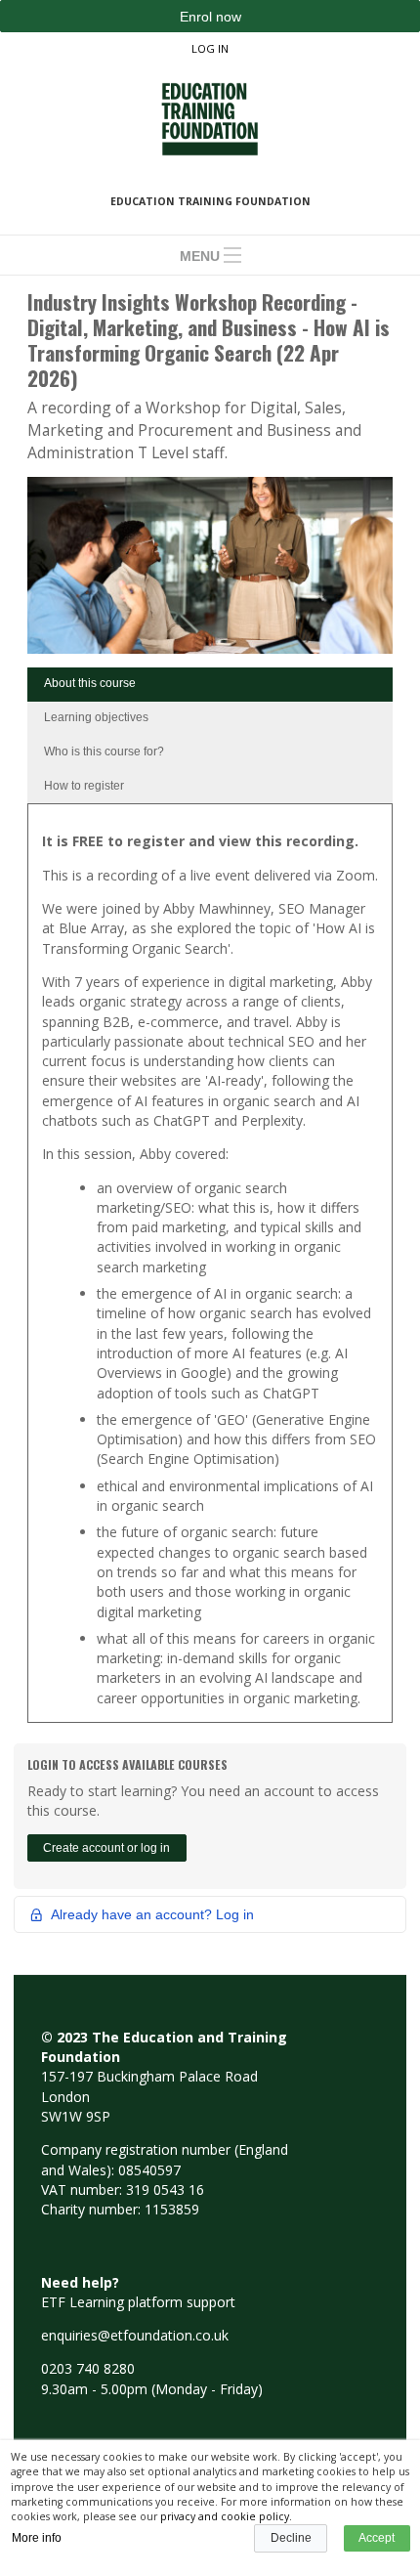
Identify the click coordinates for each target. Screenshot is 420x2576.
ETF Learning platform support (138, 2302)
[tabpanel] (210, 1270)
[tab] (210, 685)
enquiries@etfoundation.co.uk (135, 2335)
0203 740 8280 (88, 2368)
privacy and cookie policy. (226, 2516)
